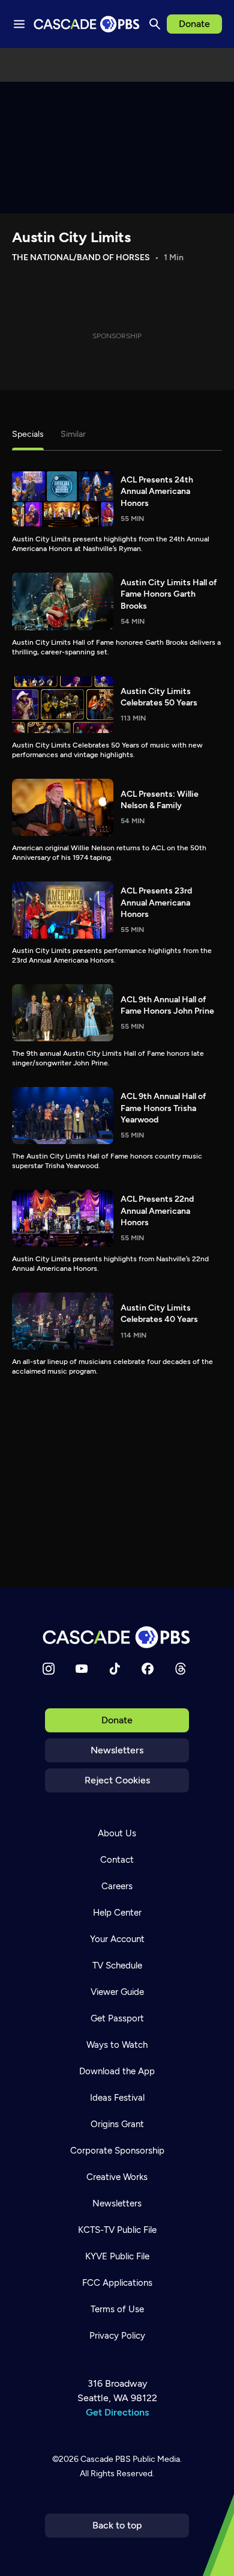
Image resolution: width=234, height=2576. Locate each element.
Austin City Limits (71, 237)
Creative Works (117, 2177)
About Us (117, 1833)
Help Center (117, 1913)
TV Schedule (117, 1965)
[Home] (117, 1637)
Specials (28, 434)
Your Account (117, 1939)
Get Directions (117, 2412)
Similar (73, 434)
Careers (117, 1886)
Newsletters (117, 1750)
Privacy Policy (117, 2336)
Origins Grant (117, 2124)
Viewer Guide (117, 1992)
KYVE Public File (117, 2256)
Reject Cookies (117, 1780)
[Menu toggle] (19, 24)
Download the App (117, 2071)
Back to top (117, 2525)
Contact (117, 1860)
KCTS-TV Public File (117, 2230)
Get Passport (117, 2018)
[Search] (155, 24)
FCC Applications (117, 2283)
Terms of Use (117, 2309)
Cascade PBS (106, 2459)
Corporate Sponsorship (117, 2151)
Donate (194, 24)
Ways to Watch (117, 2045)
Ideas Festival (117, 2098)
